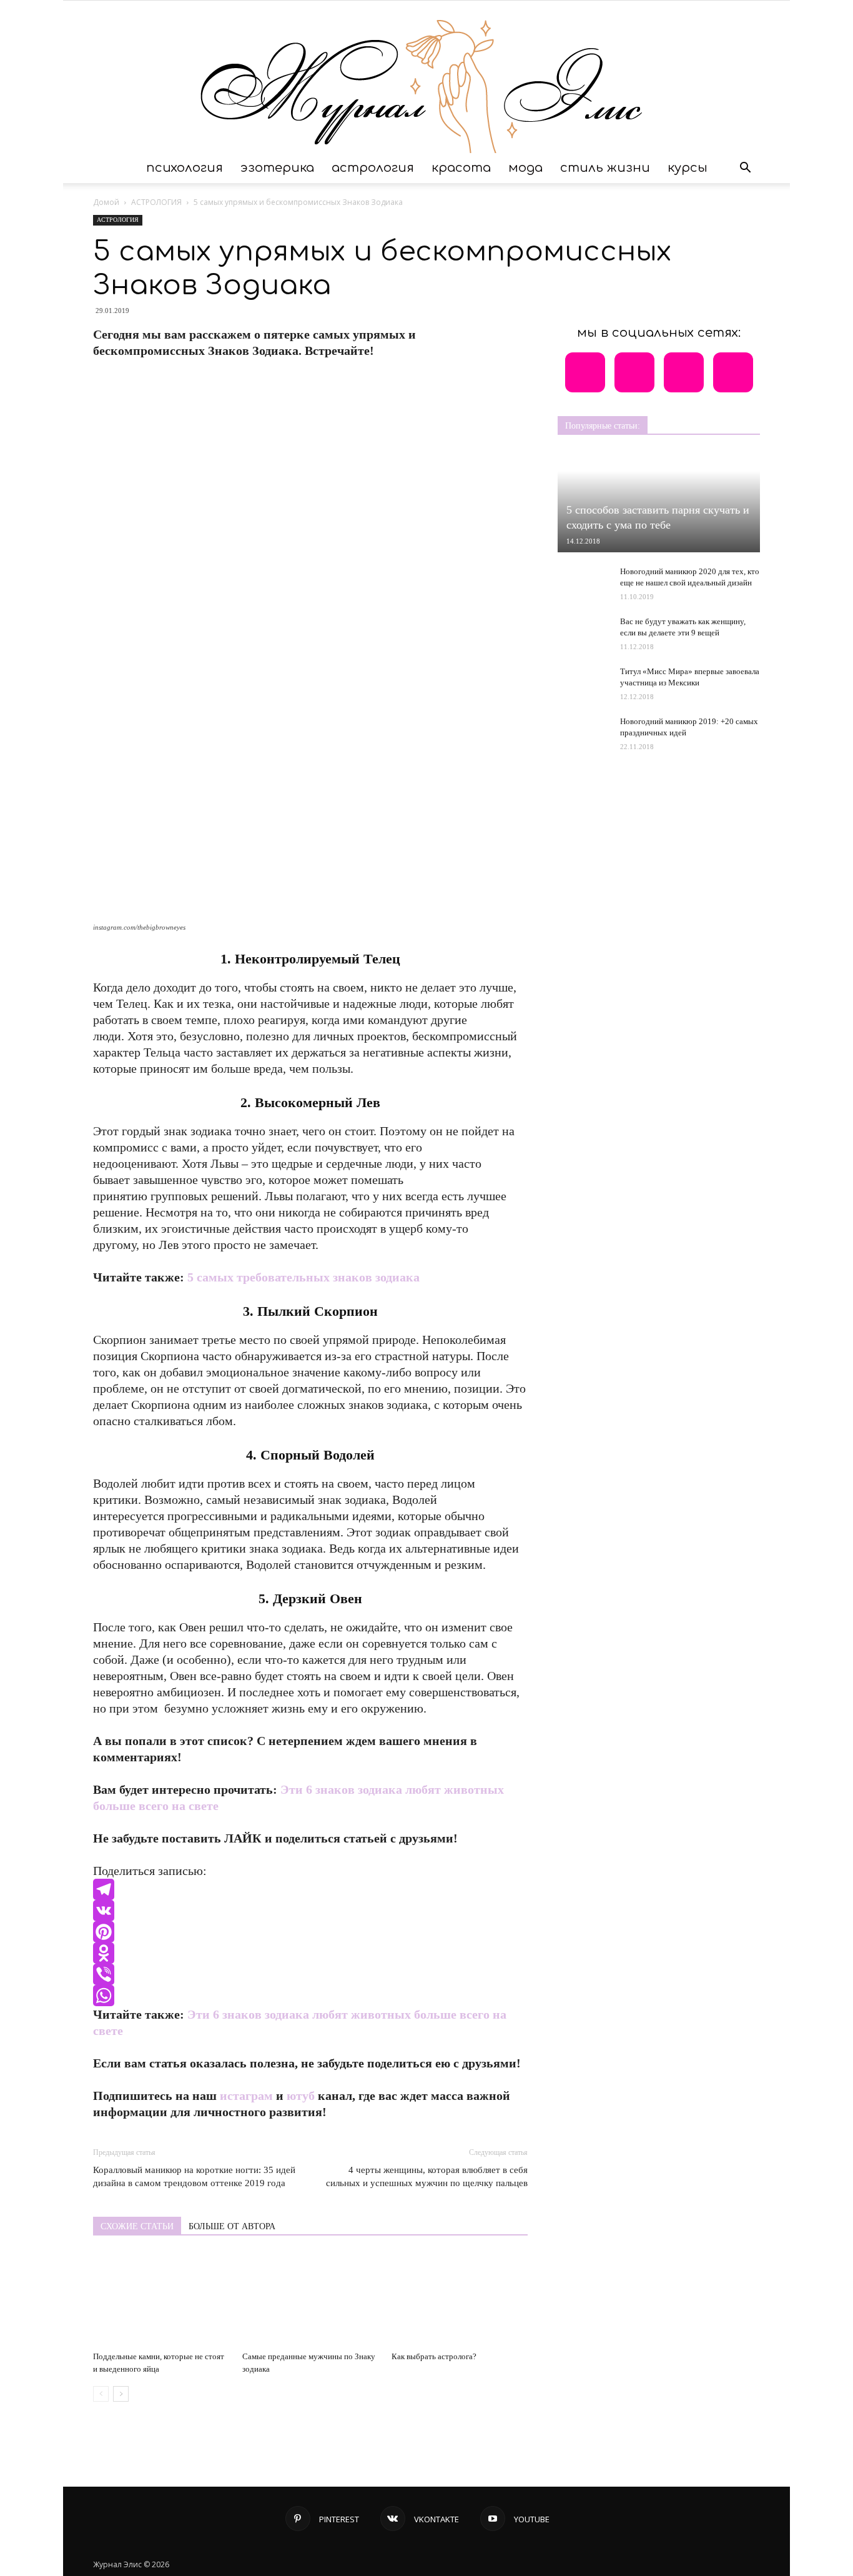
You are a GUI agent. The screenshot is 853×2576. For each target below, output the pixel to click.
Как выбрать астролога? (434, 2356)
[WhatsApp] (310, 1996)
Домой (106, 202)
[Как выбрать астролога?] (460, 2299)
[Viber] (310, 1974)
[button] (745, 168)
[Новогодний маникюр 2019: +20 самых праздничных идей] (583, 739)
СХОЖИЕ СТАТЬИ (137, 2226)
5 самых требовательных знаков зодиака (303, 1277)
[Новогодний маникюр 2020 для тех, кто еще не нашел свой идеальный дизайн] (583, 584)
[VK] (310, 1911)
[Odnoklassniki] (310, 1953)
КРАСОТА (461, 168)
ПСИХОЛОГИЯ (185, 168)
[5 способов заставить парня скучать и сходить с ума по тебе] (659, 502)
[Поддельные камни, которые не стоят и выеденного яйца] (161, 2299)
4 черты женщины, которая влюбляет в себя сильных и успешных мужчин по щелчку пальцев (427, 2176)
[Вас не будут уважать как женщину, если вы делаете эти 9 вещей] (583, 629)
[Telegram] (310, 1889)
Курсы (688, 168)
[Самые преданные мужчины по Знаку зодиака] (310, 2299)
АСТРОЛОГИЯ (373, 168)
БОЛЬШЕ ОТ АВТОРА (232, 2226)
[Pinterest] (310, 1932)
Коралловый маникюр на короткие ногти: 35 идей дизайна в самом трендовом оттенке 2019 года (194, 2176)
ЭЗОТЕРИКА (277, 168)
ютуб (301, 2096)
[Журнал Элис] (426, 77)
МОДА (525, 168)
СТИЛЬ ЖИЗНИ (605, 168)
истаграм (246, 2096)
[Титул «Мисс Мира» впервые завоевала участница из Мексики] (583, 679)
